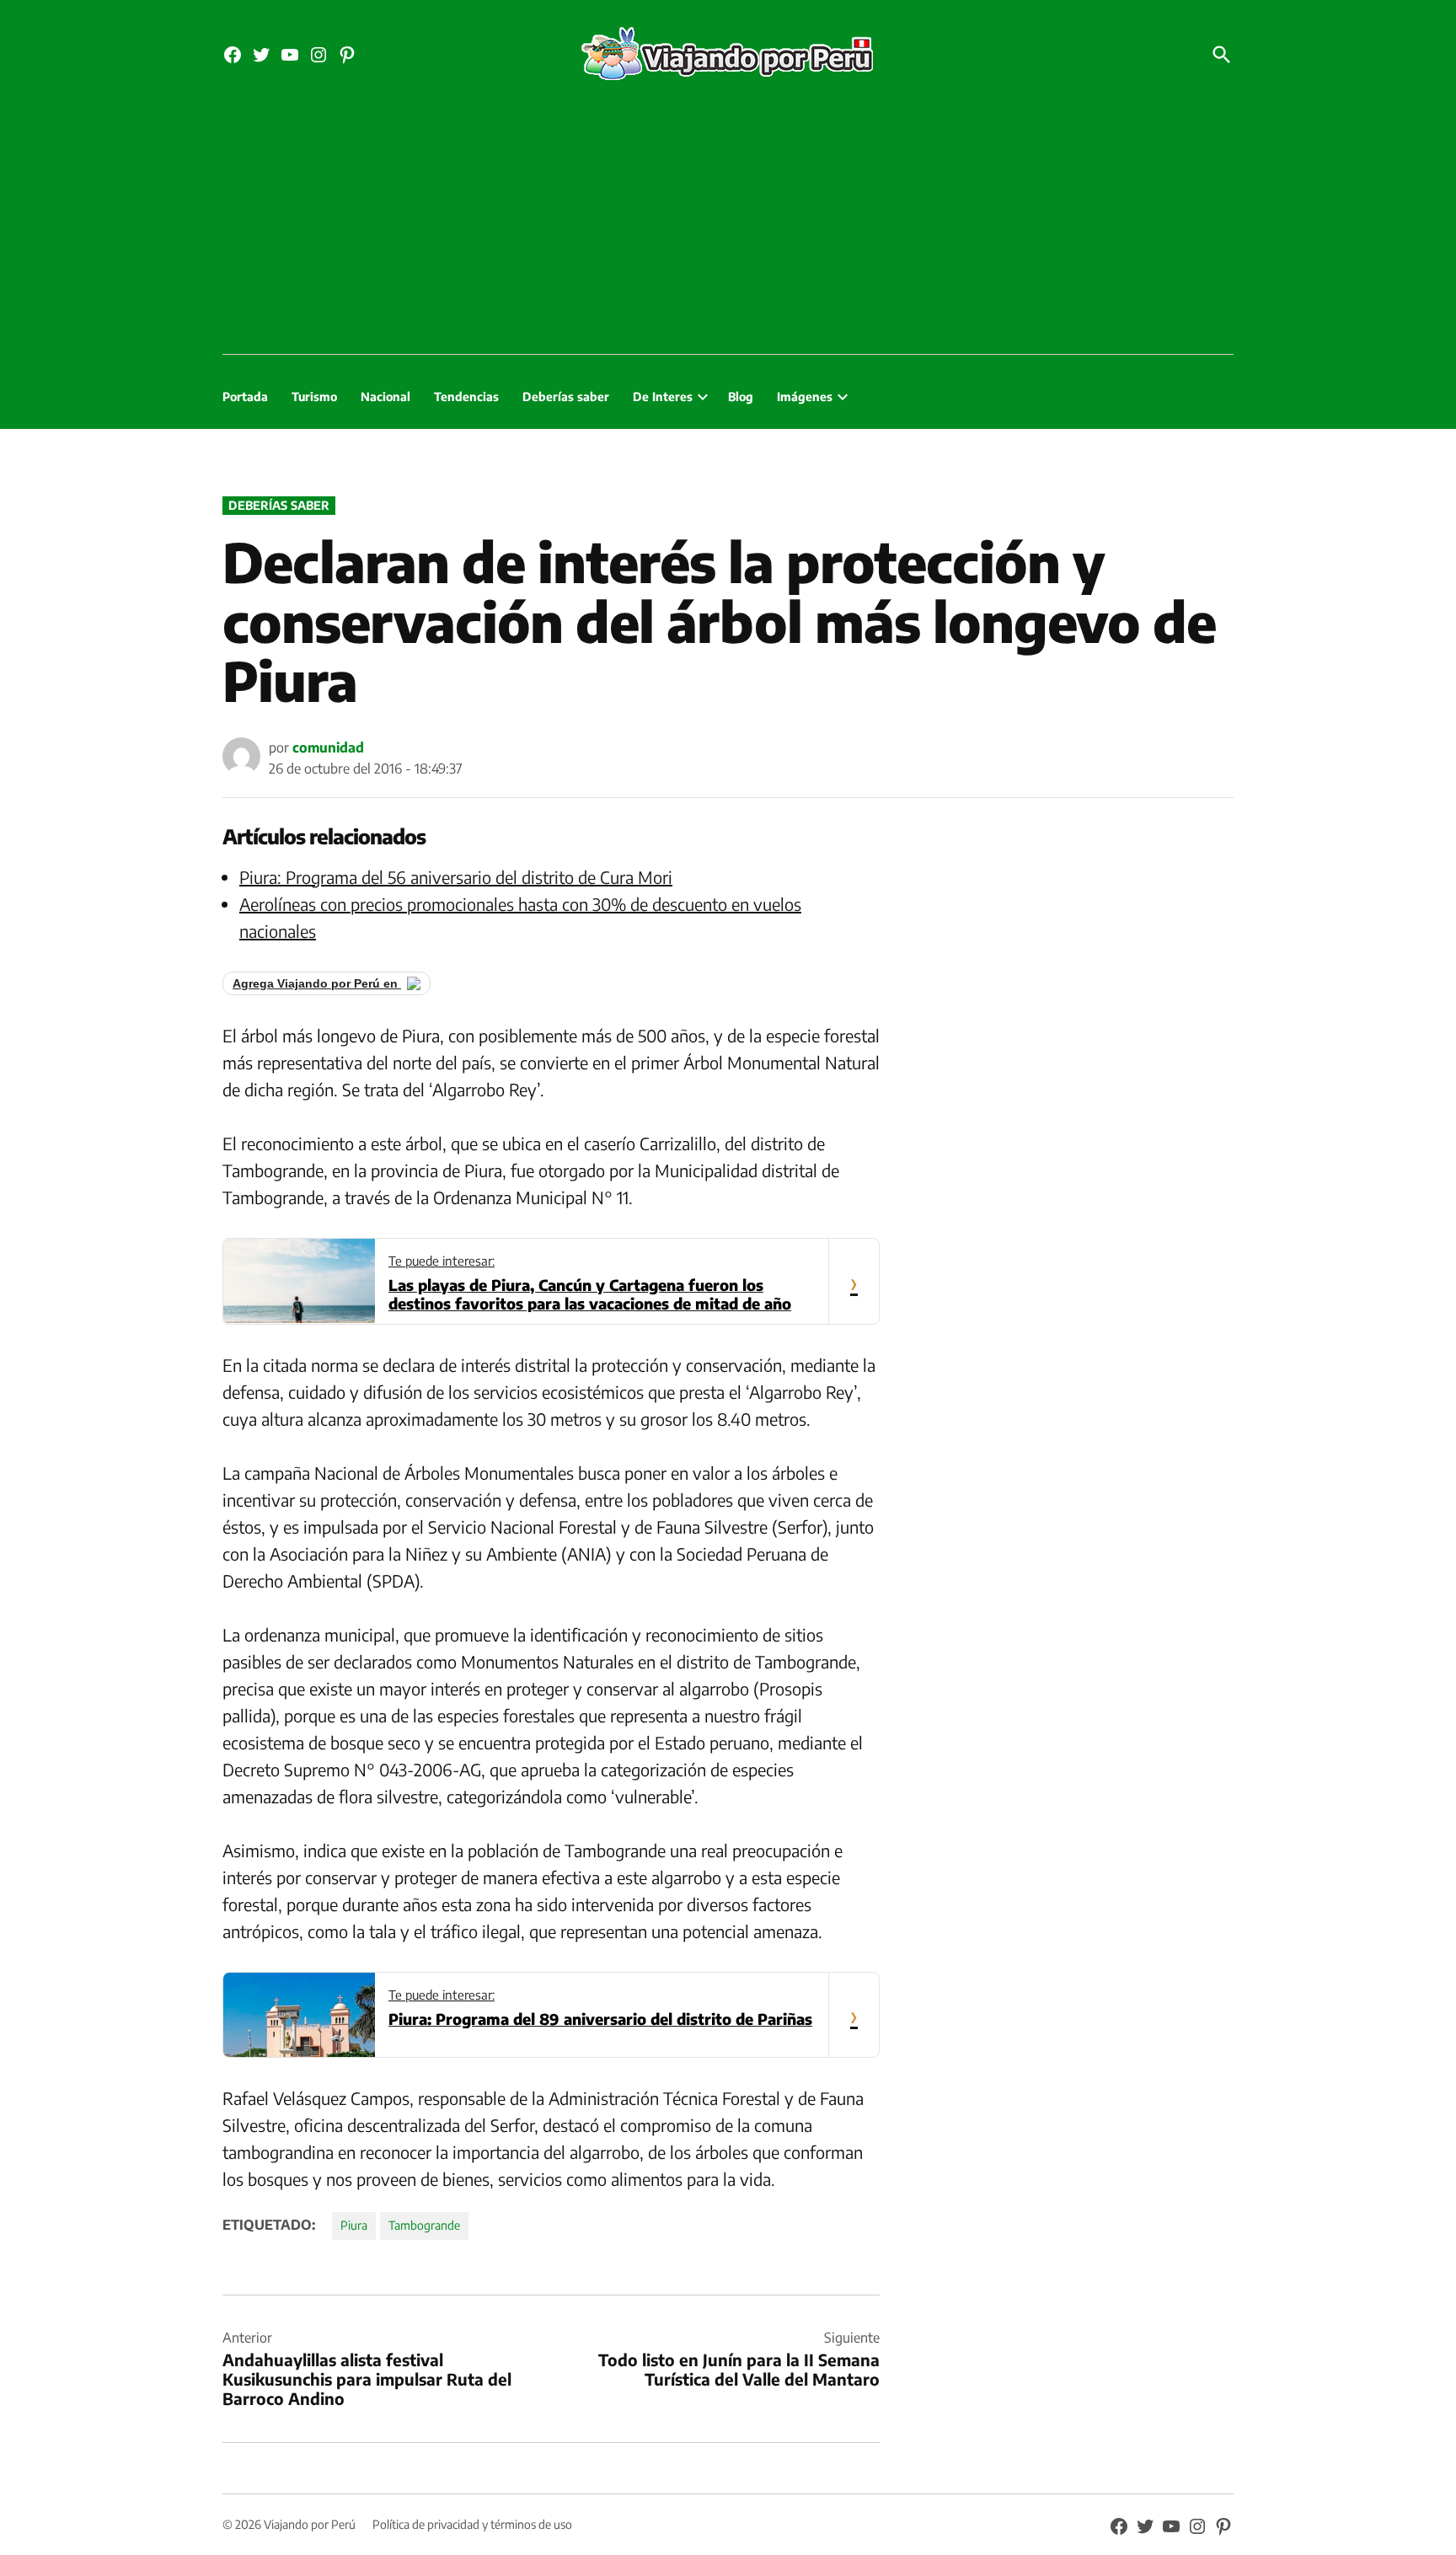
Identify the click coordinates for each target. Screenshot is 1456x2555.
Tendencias (466, 396)
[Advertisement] (728, 228)
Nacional (385, 396)
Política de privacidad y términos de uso (472, 2524)
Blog (741, 396)
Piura (354, 2225)
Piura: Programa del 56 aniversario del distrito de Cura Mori (456, 877)
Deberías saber (566, 396)
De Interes (663, 396)
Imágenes (805, 396)
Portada (245, 396)
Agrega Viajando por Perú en (317, 983)
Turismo (314, 396)
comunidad (328, 747)
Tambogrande (424, 2225)
